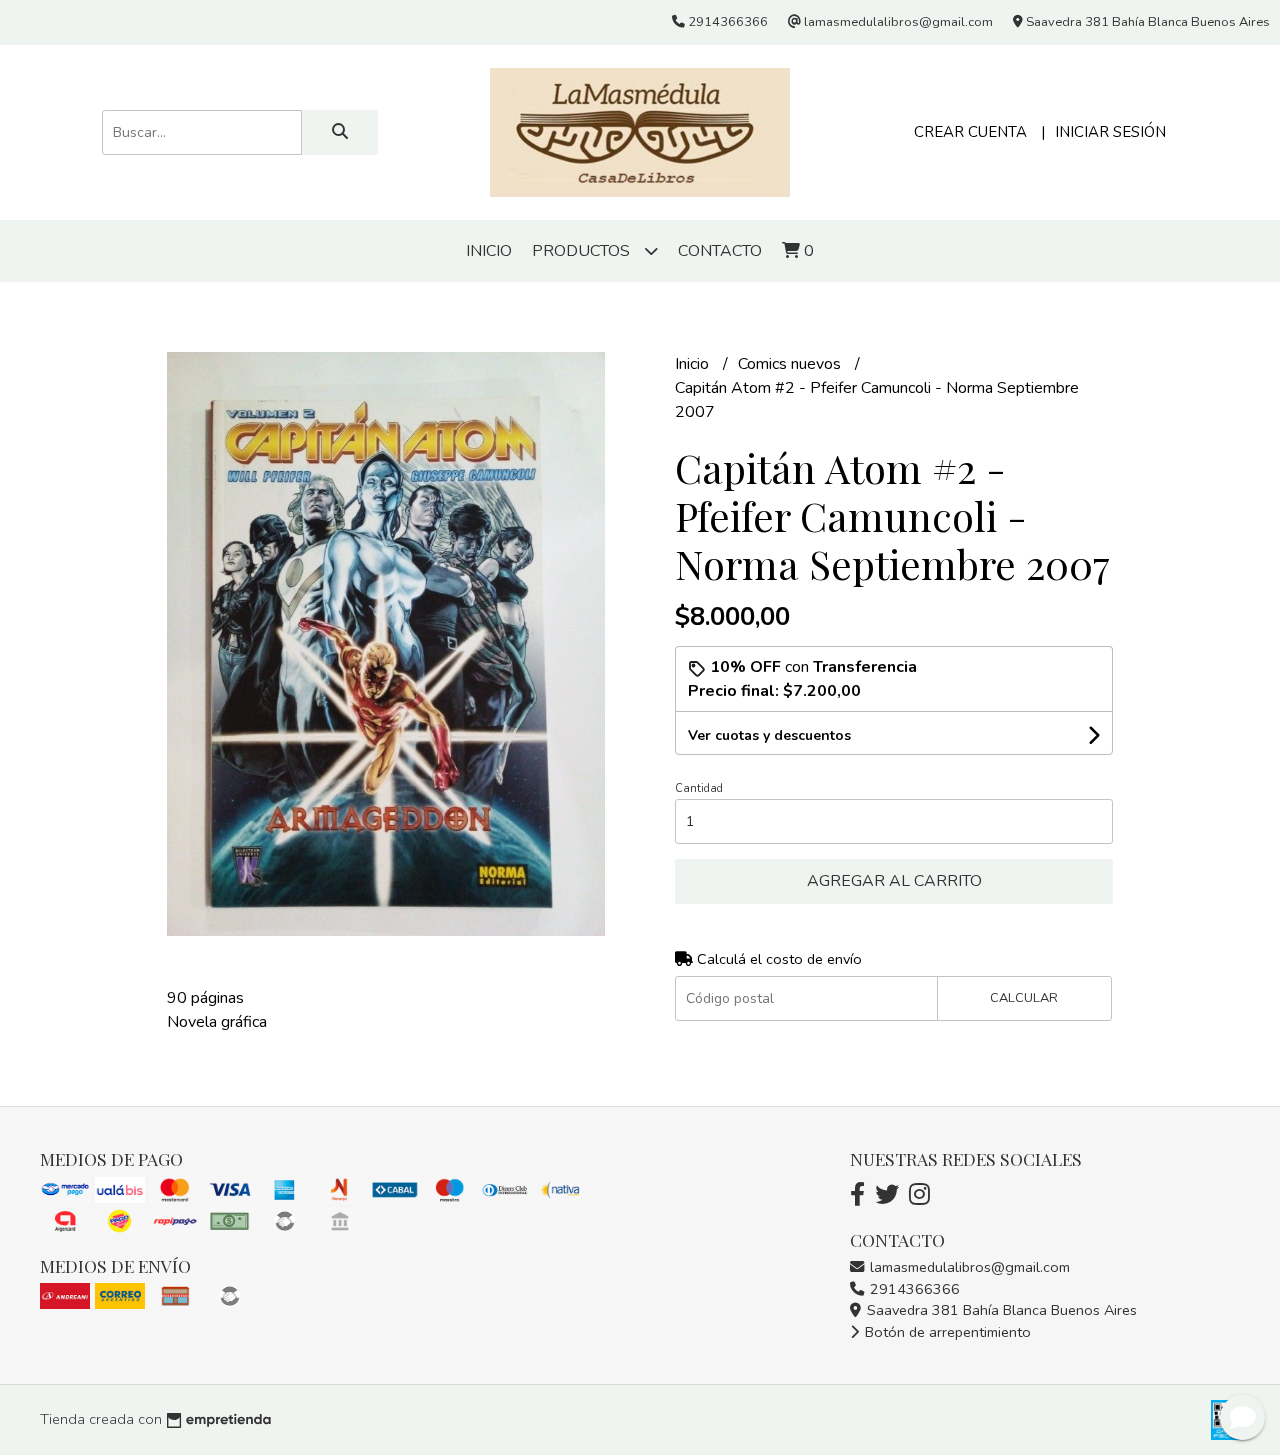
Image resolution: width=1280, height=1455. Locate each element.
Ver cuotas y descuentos (769, 735)
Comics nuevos (791, 364)
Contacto (720, 251)
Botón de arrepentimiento (946, 1332)
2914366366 (913, 1289)
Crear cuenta (970, 132)
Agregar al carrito (894, 881)
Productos (583, 251)
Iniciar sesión (1110, 132)
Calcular (1024, 998)
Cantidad (699, 788)
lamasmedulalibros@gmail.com (968, 1267)
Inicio (489, 251)
